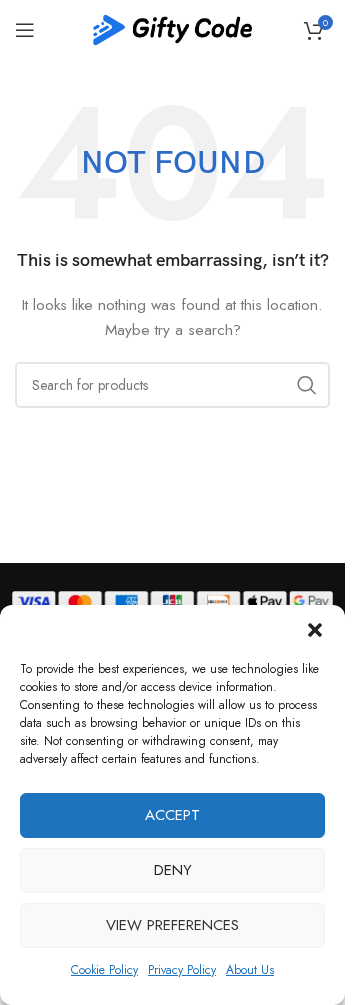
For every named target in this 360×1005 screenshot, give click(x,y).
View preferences (172, 925)
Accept (172, 815)
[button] (315, 630)
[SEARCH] (307, 385)
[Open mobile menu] (25, 30)
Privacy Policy (182, 970)
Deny (173, 870)
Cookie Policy (104, 970)
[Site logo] (173, 28)
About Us (250, 970)
